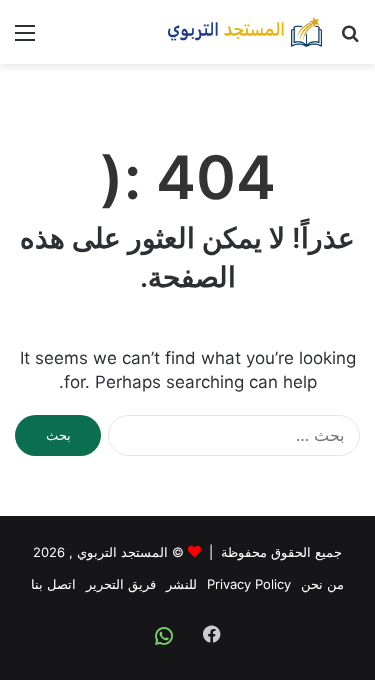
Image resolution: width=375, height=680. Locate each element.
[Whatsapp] (164, 636)
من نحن (322, 584)
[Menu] (25, 39)
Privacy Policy (249, 584)
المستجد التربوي (122, 552)
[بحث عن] (350, 39)
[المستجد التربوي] (245, 32)
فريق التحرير (121, 584)
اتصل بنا (53, 584)
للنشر (181, 584)
